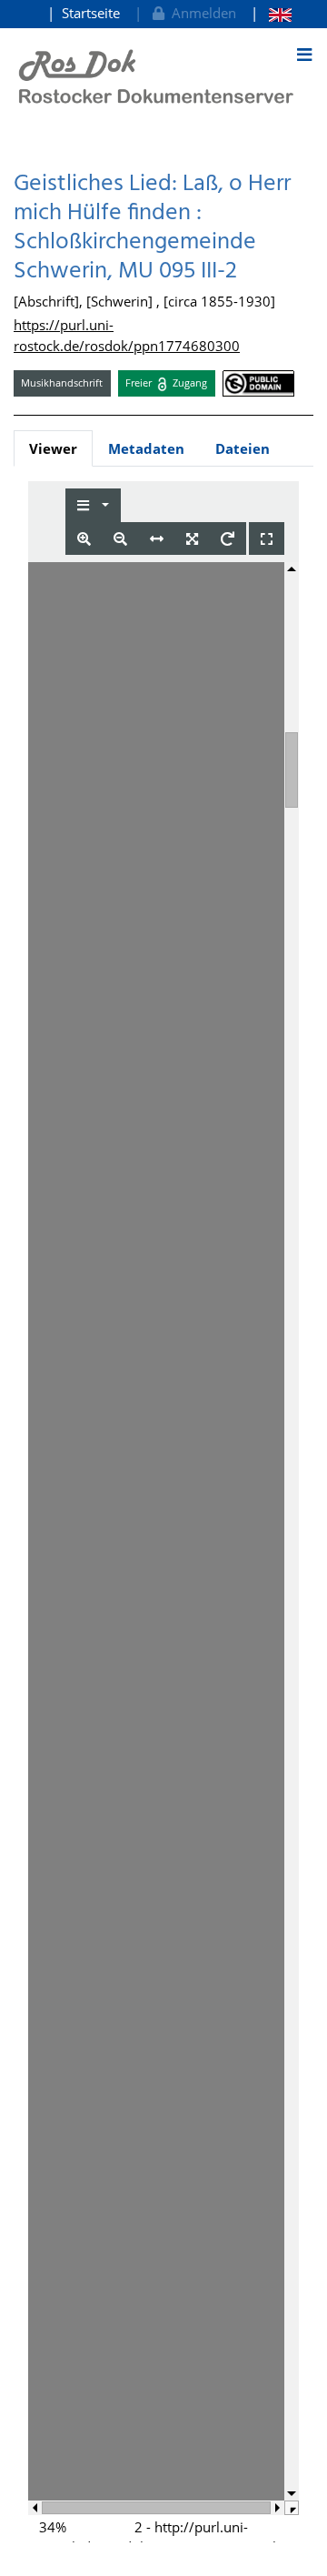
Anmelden (200, 13)
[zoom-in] (84, 539)
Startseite (91, 13)
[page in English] (271, 13)
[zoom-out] (120, 539)
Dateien (243, 448)
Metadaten (146, 448)
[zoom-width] (157, 539)
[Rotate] (228, 539)
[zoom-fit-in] (192, 539)
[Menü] (304, 55)
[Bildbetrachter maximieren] (267, 539)
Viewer (53, 448)
